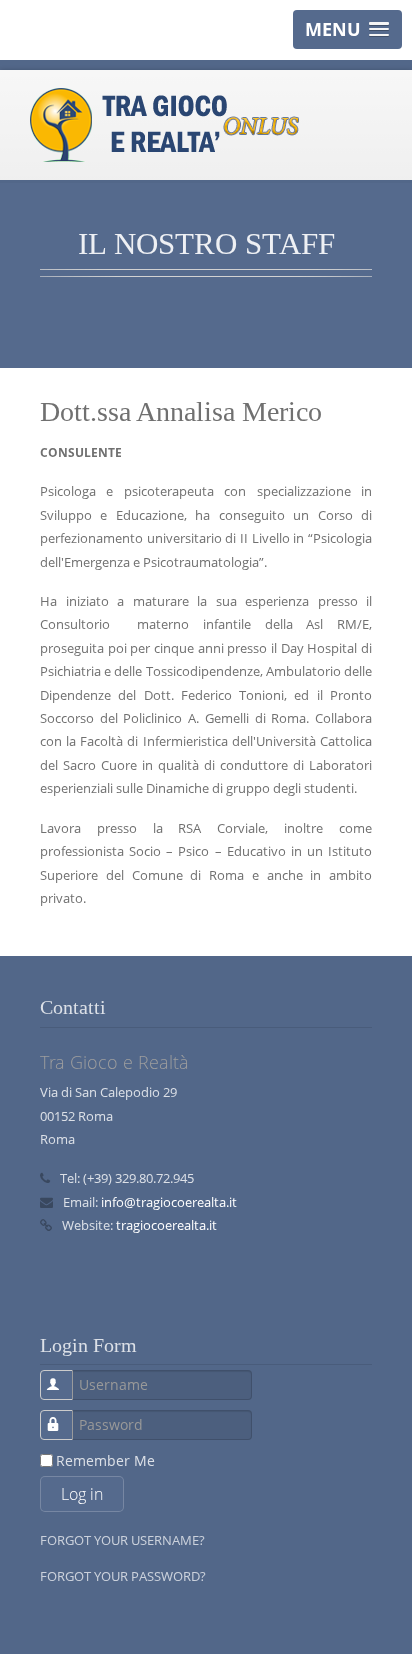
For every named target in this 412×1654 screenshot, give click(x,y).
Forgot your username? (122, 1540)
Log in (82, 1494)
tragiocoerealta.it (166, 1225)
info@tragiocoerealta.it (169, 1202)
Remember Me (105, 1460)
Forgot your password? (123, 1576)
